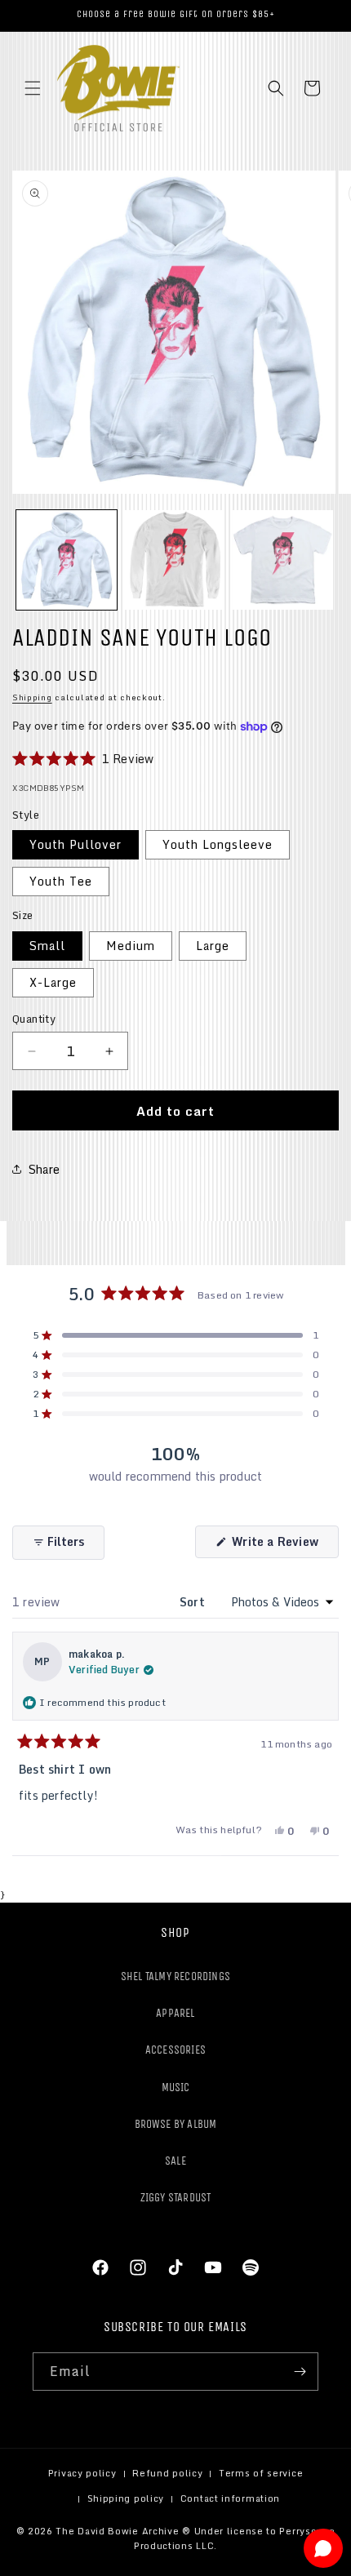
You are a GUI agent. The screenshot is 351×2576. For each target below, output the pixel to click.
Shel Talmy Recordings (175, 1976)
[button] (33, 88)
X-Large (53, 982)
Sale (175, 2161)
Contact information (230, 2498)
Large (213, 946)
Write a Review (284, 1545)
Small (47, 946)
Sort (194, 1602)
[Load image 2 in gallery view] (175, 560)
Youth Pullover (76, 844)
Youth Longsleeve (218, 844)
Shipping (32, 697)
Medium (131, 946)
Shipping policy (126, 2498)
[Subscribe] (300, 2372)
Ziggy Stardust (176, 2198)
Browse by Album (176, 2124)
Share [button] (44, 1169)
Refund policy (167, 2473)
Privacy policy (82, 2473)
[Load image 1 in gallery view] (67, 560)
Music (176, 2087)
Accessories (175, 2050)
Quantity (34, 1019)
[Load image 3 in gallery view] (283, 560)
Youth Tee (61, 881)
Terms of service (261, 2473)
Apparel (175, 2013)
